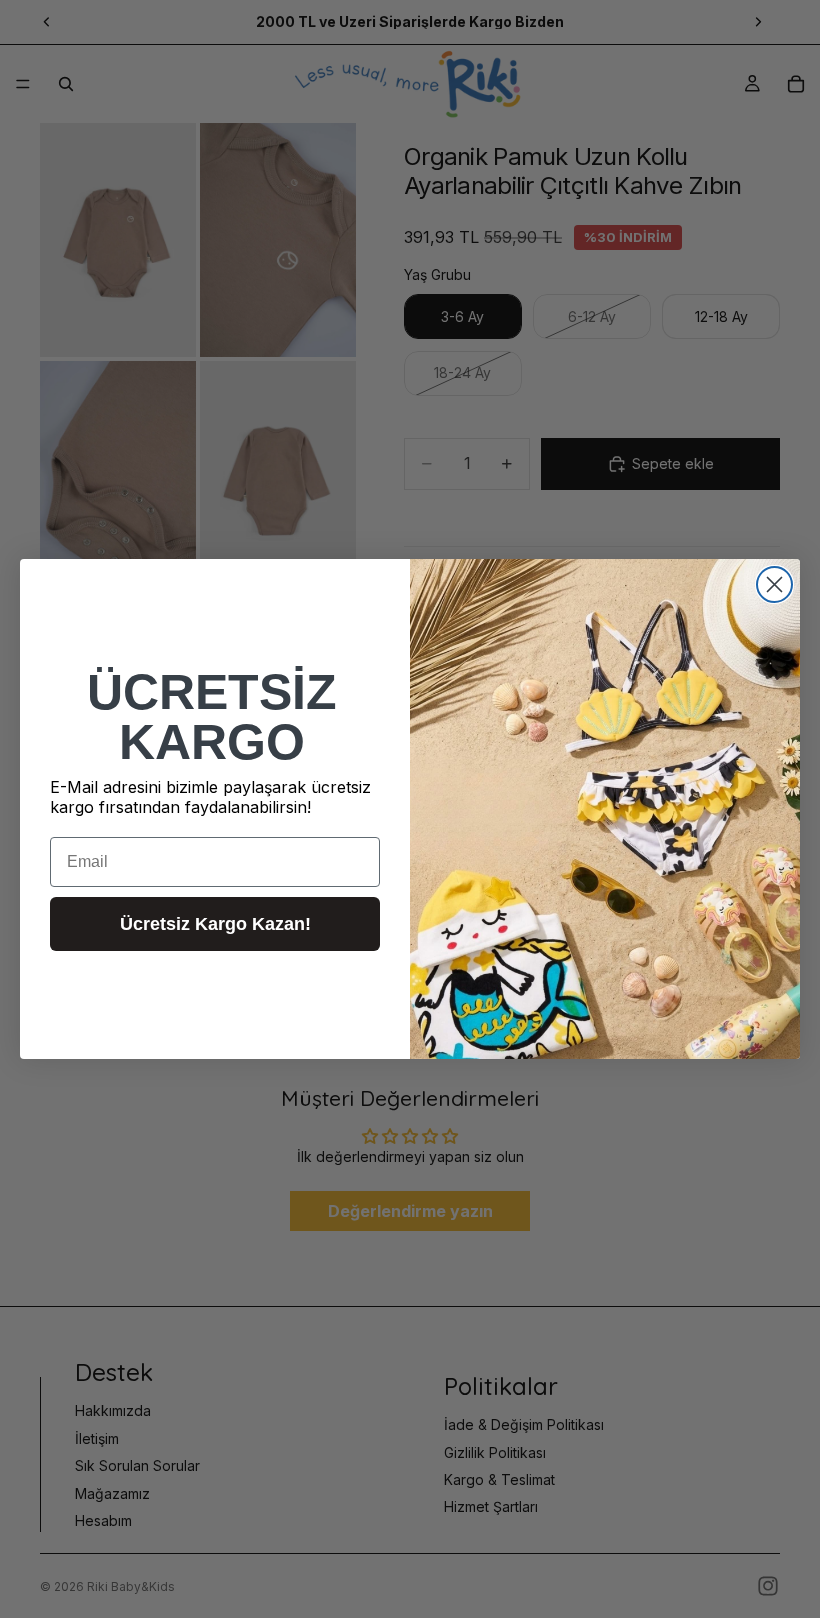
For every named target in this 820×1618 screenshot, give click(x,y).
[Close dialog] (774, 584)
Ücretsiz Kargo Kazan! (215, 924)
